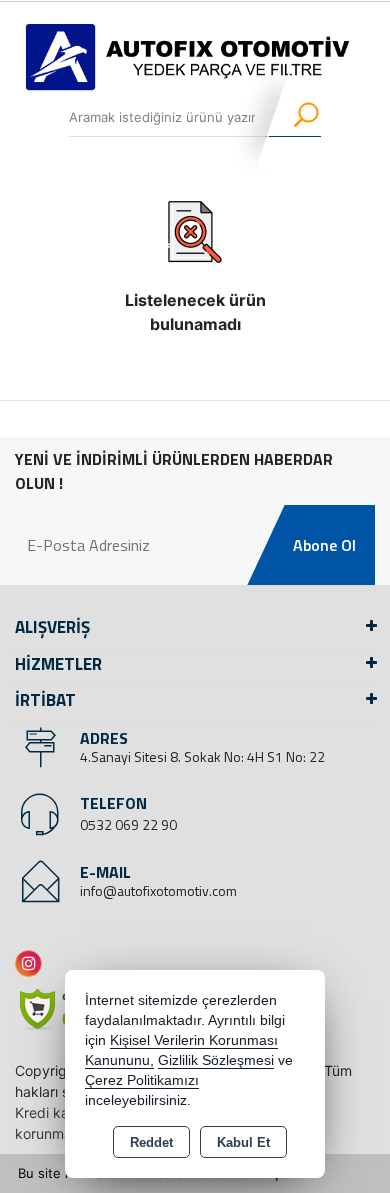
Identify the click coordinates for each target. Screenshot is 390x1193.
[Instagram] (32, 963)
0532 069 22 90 (128, 824)
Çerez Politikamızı (142, 1080)
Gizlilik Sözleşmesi (216, 1060)
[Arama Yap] (293, 117)
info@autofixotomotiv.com (158, 890)
